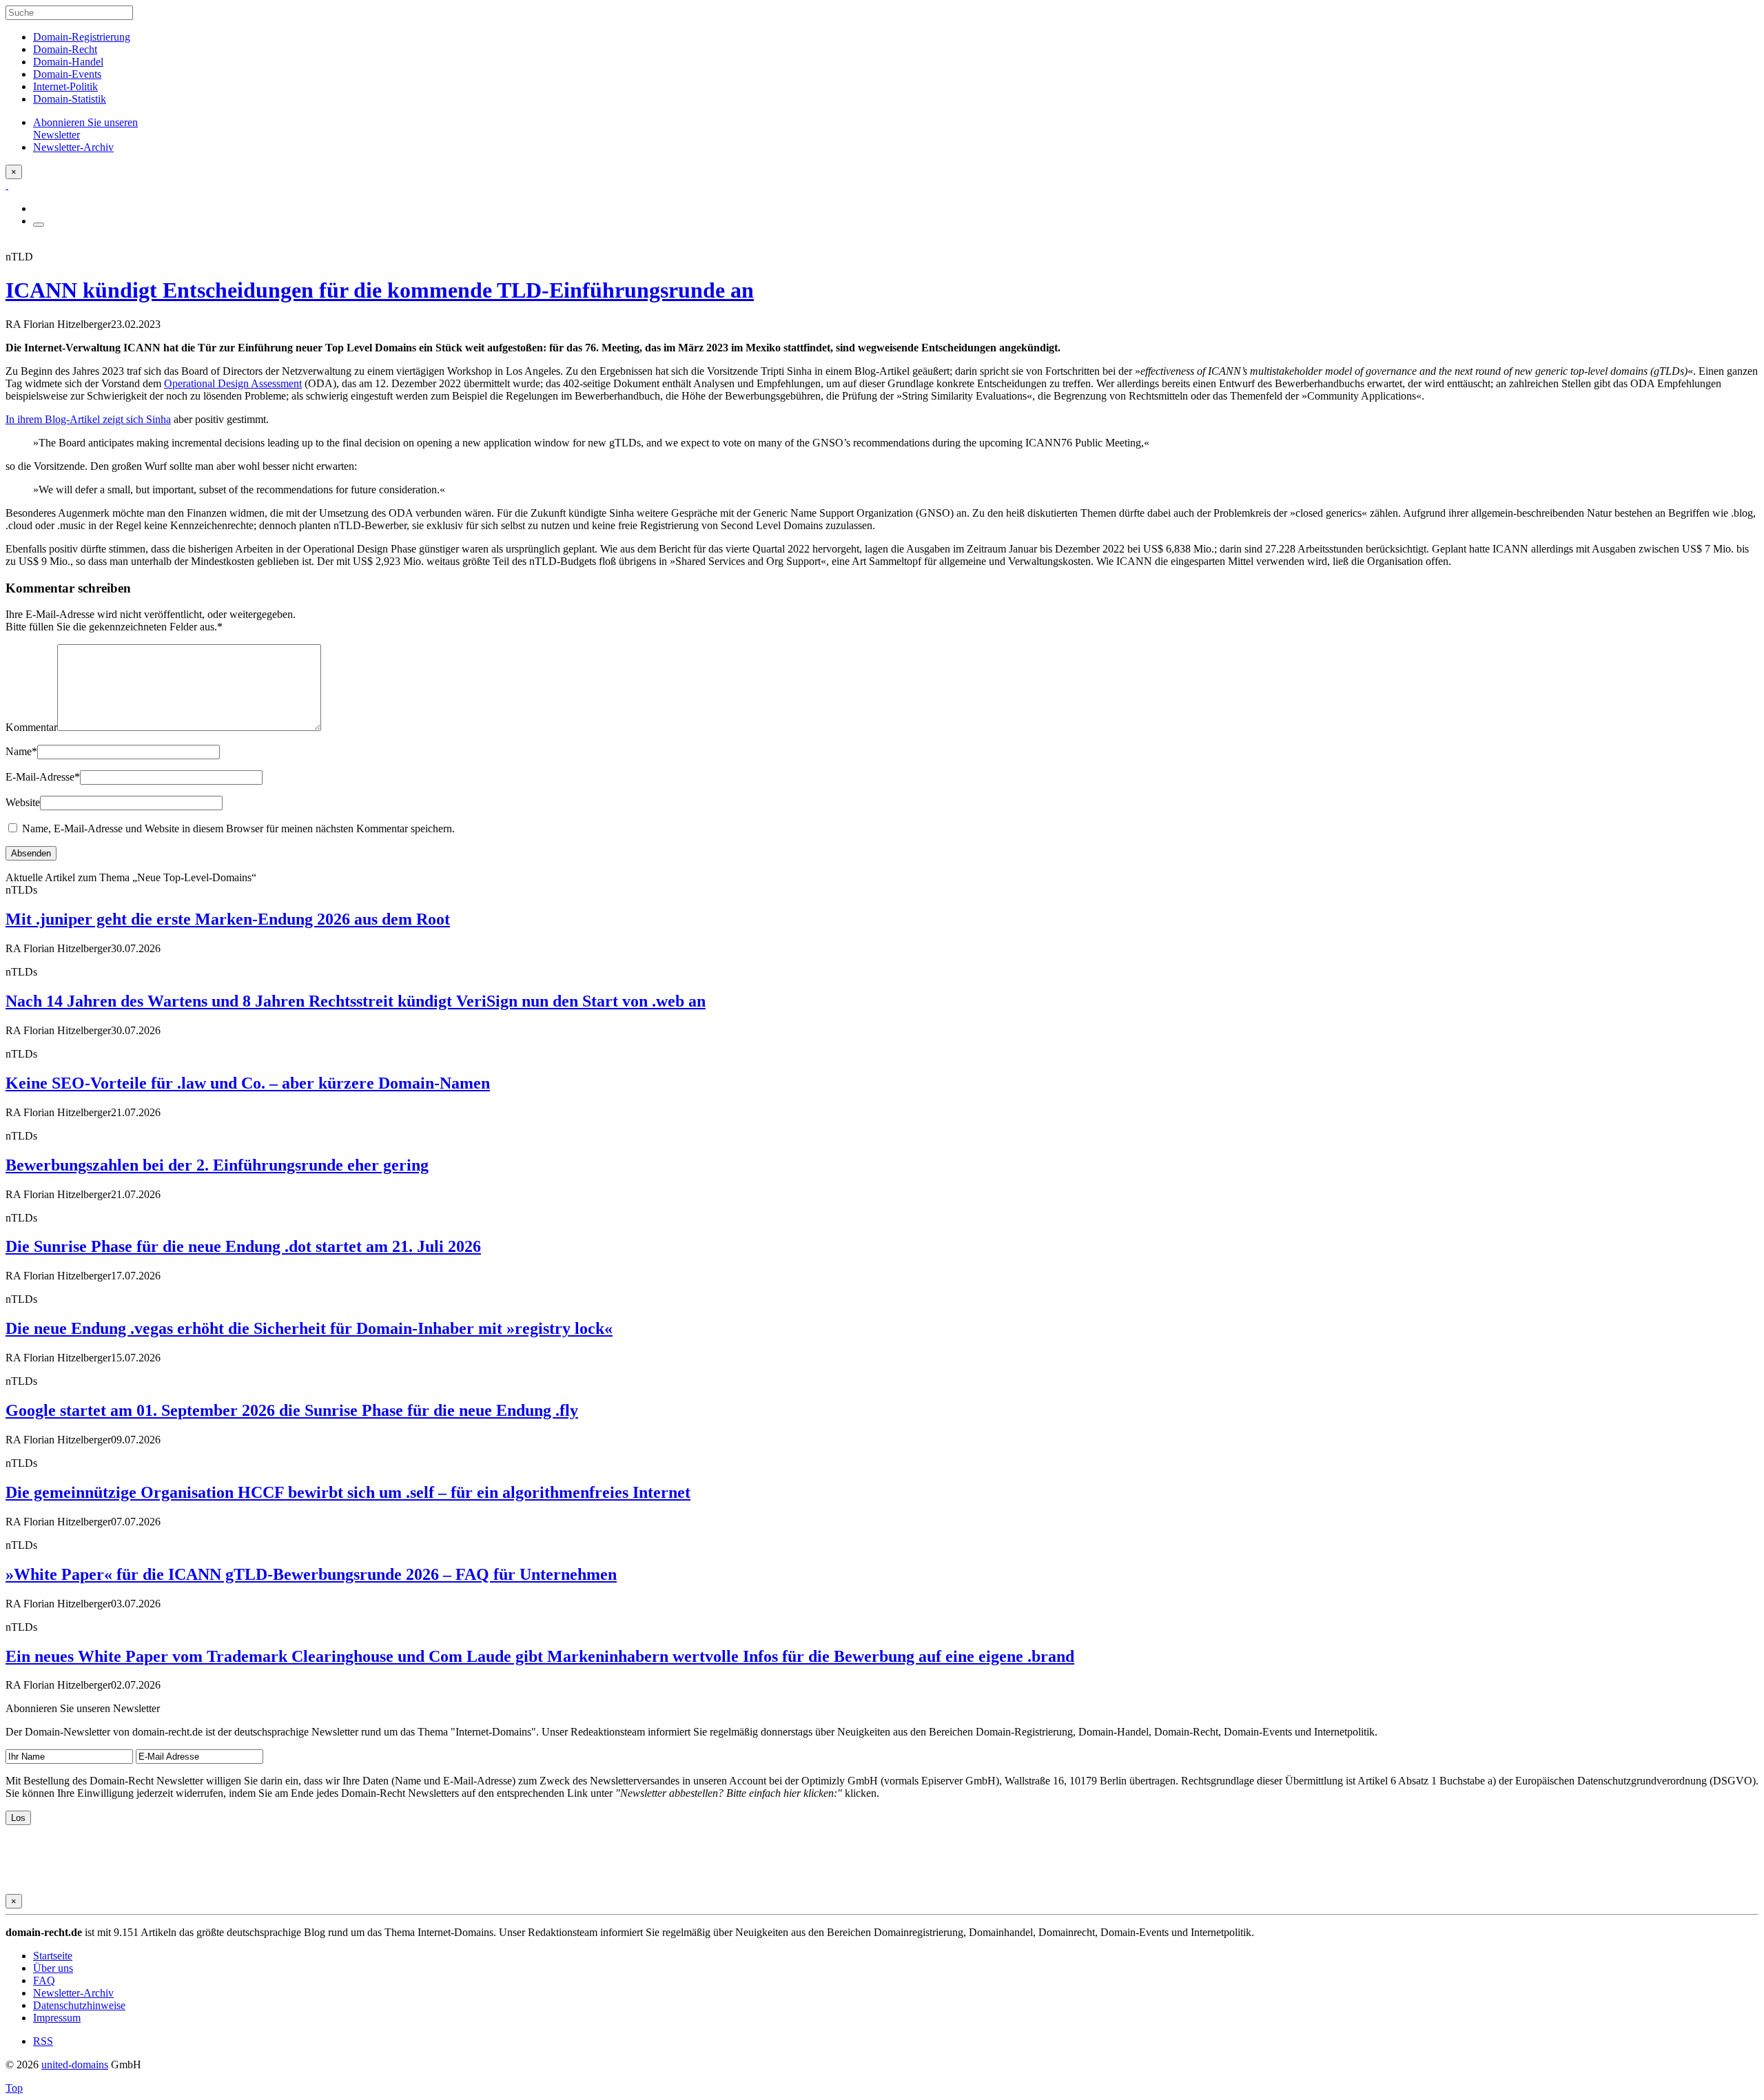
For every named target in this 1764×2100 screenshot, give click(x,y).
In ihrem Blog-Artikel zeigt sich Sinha (88, 419)
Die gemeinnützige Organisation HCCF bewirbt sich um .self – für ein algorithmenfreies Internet (348, 1492)
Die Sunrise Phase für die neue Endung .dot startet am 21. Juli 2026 (243, 1246)
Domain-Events (67, 74)
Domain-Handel (68, 62)
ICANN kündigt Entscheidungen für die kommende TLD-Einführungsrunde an (380, 290)
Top (14, 2088)
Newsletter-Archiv (73, 1993)
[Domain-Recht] (7, 185)
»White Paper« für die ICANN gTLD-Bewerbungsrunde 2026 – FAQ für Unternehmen (311, 1574)
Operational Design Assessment (233, 383)
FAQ (44, 1980)
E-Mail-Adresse (43, 777)
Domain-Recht (65, 49)
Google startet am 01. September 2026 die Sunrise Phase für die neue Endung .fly (292, 1410)
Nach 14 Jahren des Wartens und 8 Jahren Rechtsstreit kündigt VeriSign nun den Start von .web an (356, 1001)
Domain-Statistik (70, 99)
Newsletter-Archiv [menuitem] (73, 147)
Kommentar (31, 727)
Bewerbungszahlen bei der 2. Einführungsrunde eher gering (217, 1165)
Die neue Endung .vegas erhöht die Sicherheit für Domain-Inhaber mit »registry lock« (309, 1328)
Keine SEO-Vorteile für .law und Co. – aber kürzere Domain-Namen (248, 1083)
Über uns (53, 1968)
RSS (43, 2041)
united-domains (75, 2065)
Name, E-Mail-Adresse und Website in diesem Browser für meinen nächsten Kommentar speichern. (238, 828)
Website (23, 802)
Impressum (57, 2018)
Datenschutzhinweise (79, 2005)
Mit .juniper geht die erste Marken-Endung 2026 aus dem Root (228, 919)
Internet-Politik (65, 86)
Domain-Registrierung (82, 37)
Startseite (53, 1956)
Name (21, 751)
